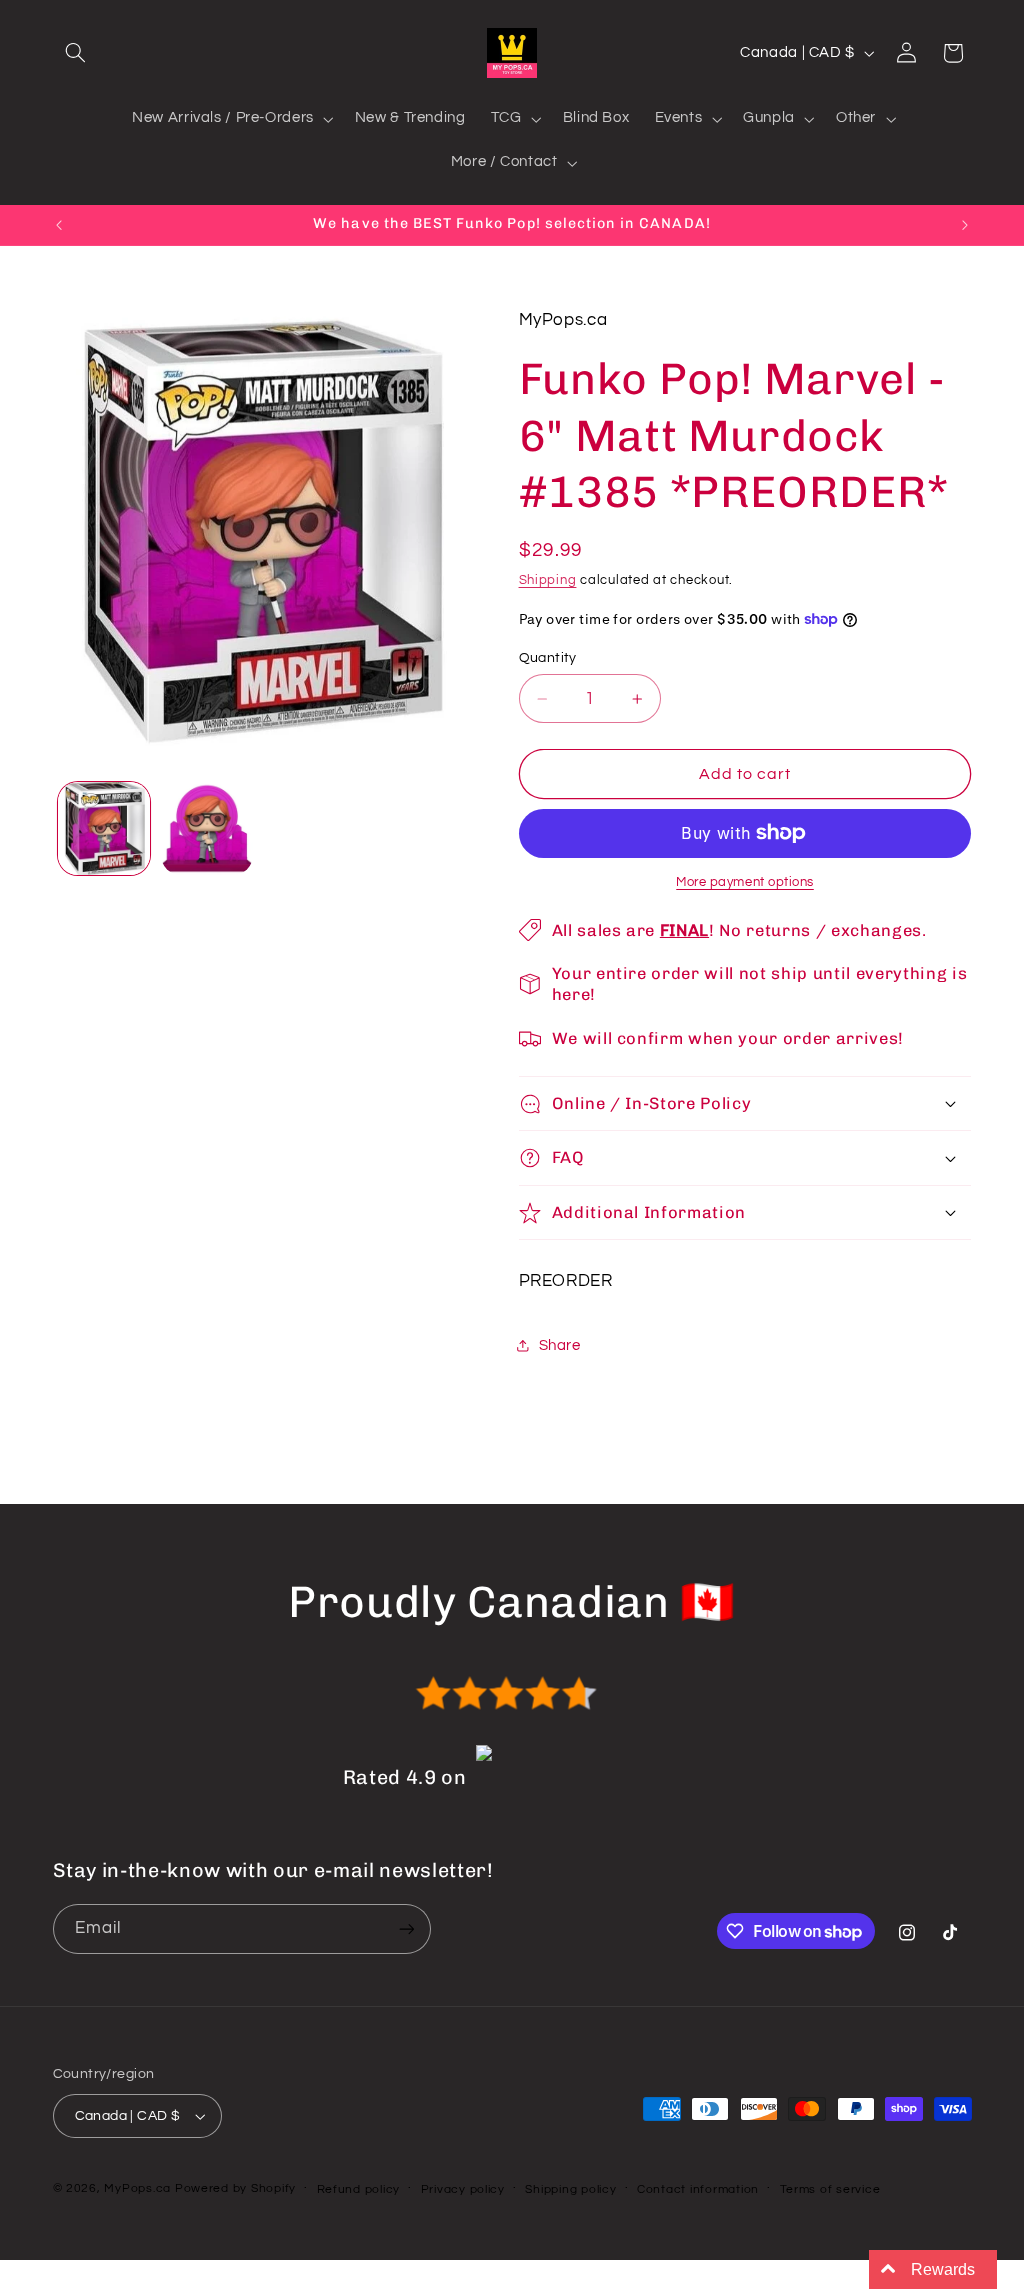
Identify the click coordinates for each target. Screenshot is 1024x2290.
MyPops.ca (137, 2188)
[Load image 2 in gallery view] (207, 828)
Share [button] (560, 1345)
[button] (76, 53)
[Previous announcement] (59, 225)
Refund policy (359, 2189)
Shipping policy (570, 2189)
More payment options (745, 882)
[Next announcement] (965, 225)
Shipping (548, 580)
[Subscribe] (406, 1928)
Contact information (698, 2189)
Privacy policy (463, 2189)
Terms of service (830, 2189)
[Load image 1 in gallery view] (104, 828)
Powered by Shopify (235, 2188)
